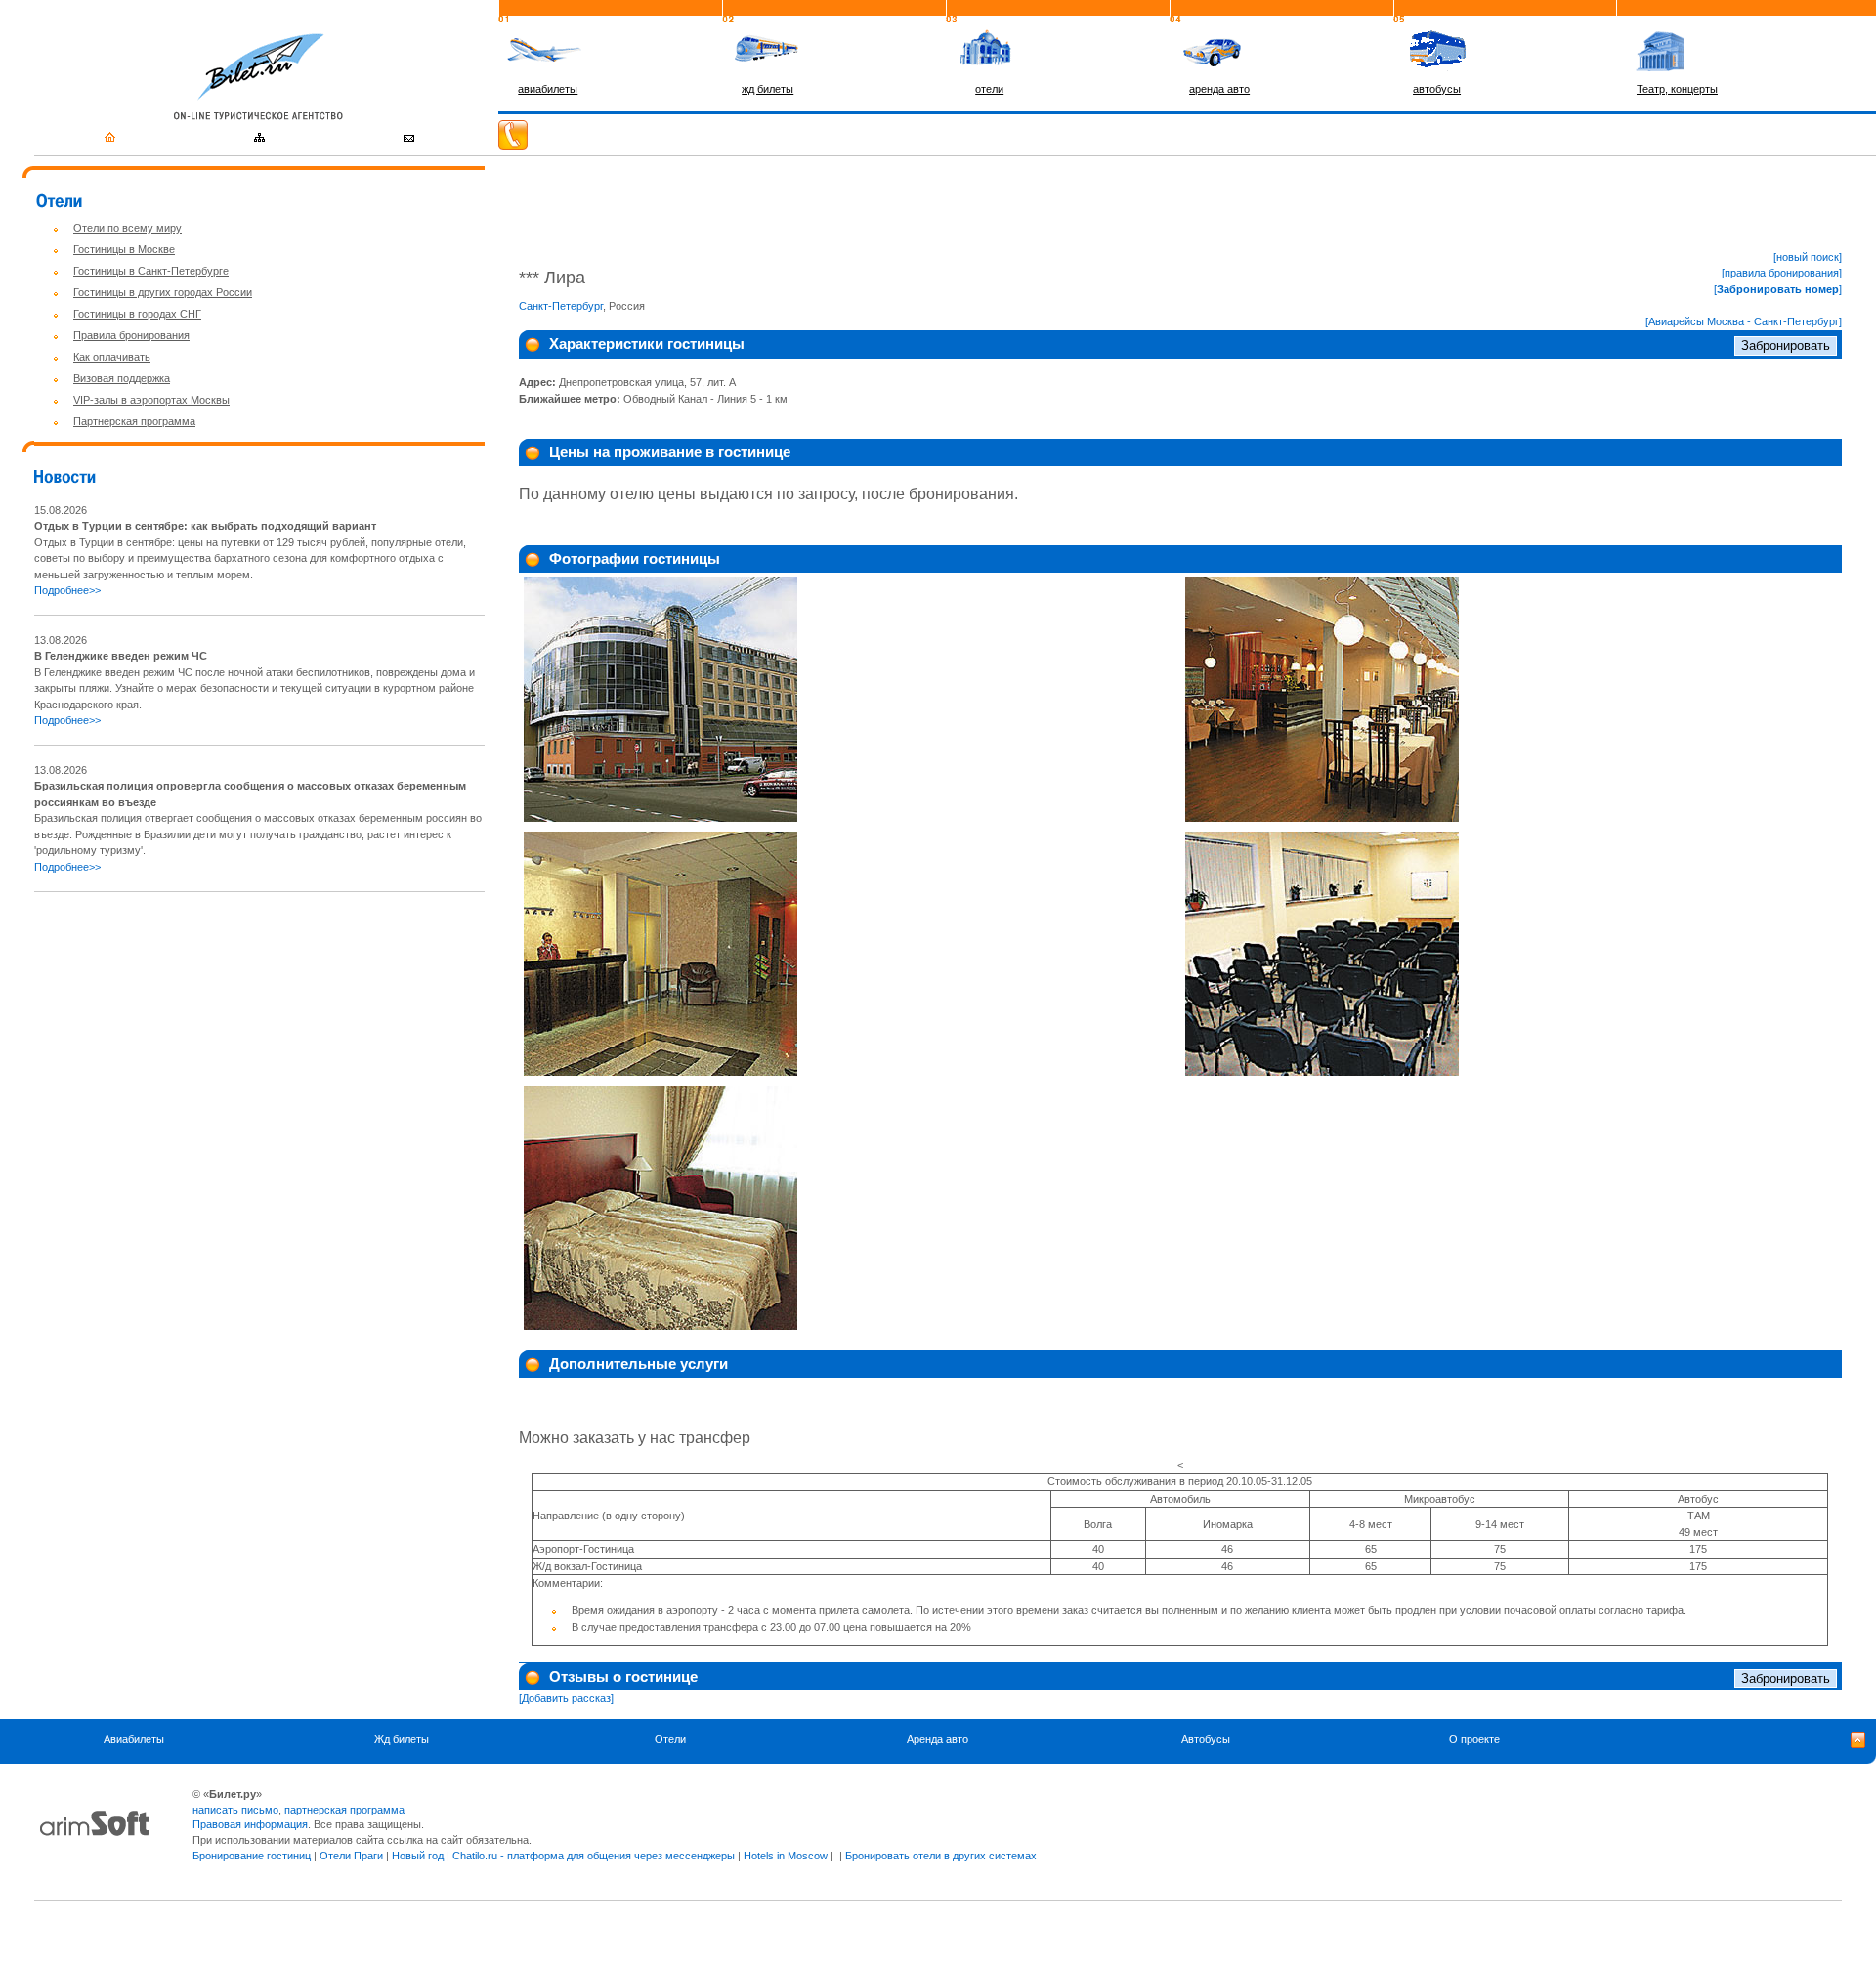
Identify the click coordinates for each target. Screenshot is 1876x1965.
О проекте (1474, 1739)
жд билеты (767, 89)
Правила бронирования (131, 335)
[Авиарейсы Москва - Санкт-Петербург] (1744, 321)
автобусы (1437, 89)
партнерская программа (344, 1810)
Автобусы (1206, 1739)
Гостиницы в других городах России (163, 292)
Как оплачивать (112, 357)
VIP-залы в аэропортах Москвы (151, 400)
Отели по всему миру (128, 228)
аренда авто (1219, 89)
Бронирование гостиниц (252, 1856)
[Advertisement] (198, 1045)
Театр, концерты (1677, 89)
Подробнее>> (67, 590)
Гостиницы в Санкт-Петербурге (151, 271)
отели (989, 89)
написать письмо (235, 1810)
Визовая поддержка (122, 378)
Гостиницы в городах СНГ (137, 314)
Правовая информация (250, 1824)
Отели (670, 1739)
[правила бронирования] (1782, 273)
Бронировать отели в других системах (941, 1856)
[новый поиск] (1808, 257)
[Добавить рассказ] (566, 1698)
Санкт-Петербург (561, 306)
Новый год (418, 1856)
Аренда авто (938, 1739)
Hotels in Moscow (786, 1856)
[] (1778, 289)
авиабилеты (548, 89)
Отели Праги (351, 1856)
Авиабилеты (134, 1739)
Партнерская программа (134, 421)
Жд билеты (402, 1739)
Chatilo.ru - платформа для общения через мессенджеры (594, 1856)
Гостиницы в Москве (124, 249)
